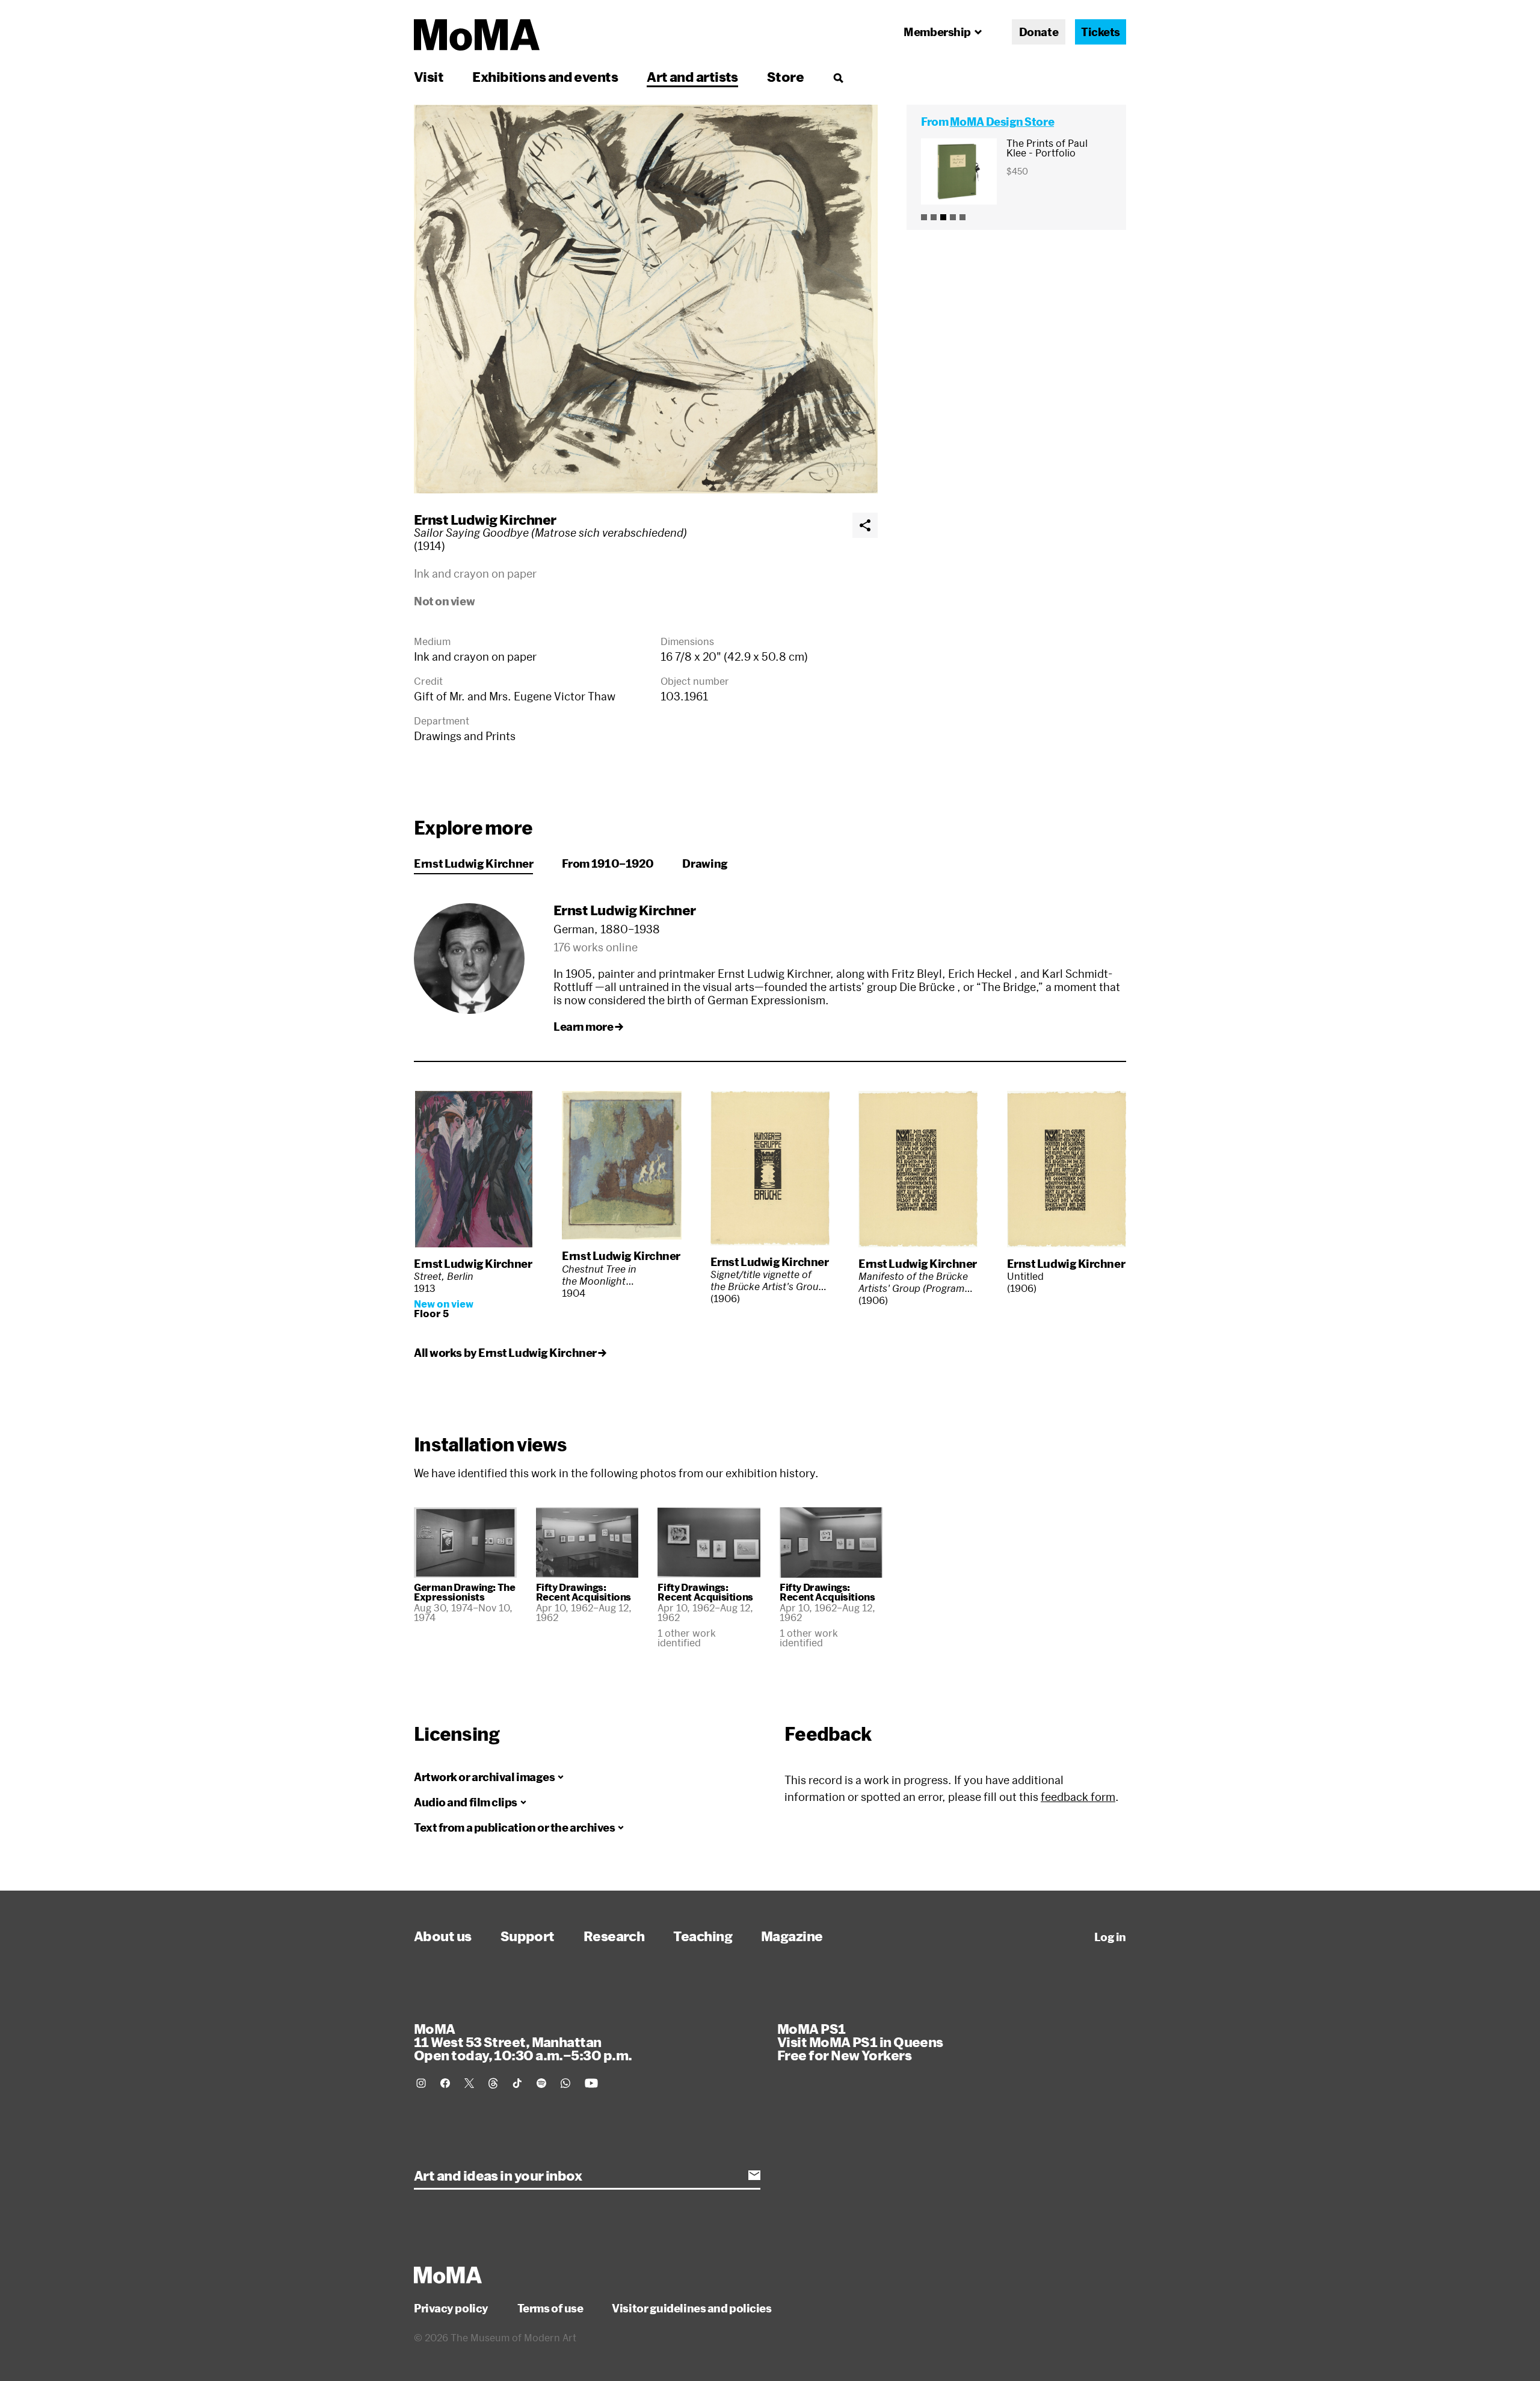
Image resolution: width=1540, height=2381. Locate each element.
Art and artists (692, 76)
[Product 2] (934, 217)
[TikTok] (517, 2083)
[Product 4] (953, 217)
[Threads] (493, 2083)
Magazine (792, 1936)
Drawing (705, 863)
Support (528, 1936)
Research (614, 1936)
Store (785, 76)
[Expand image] (646, 299)
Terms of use (550, 2308)
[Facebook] (445, 2083)
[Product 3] (943, 217)
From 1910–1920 (608, 863)
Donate (1039, 32)
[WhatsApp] (565, 2083)
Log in (1110, 1937)
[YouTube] (591, 2083)
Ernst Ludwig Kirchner (485, 519)
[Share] (865, 525)
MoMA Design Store (1002, 122)
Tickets (1101, 32)
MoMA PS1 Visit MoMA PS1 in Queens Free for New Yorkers (860, 2042)
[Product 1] (924, 217)
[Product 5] (962, 217)
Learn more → (588, 1027)
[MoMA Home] (477, 35)
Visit (429, 76)
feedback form (1078, 1797)
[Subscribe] (754, 2175)
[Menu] (838, 78)
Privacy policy (451, 2308)
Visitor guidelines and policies (691, 2308)
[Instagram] (421, 2083)
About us (443, 1936)
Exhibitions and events (545, 76)
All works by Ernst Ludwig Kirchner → (510, 1353)
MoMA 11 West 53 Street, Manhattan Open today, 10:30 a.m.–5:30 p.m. (523, 2042)
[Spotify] (541, 2083)
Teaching (703, 1936)
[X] (469, 2083)
